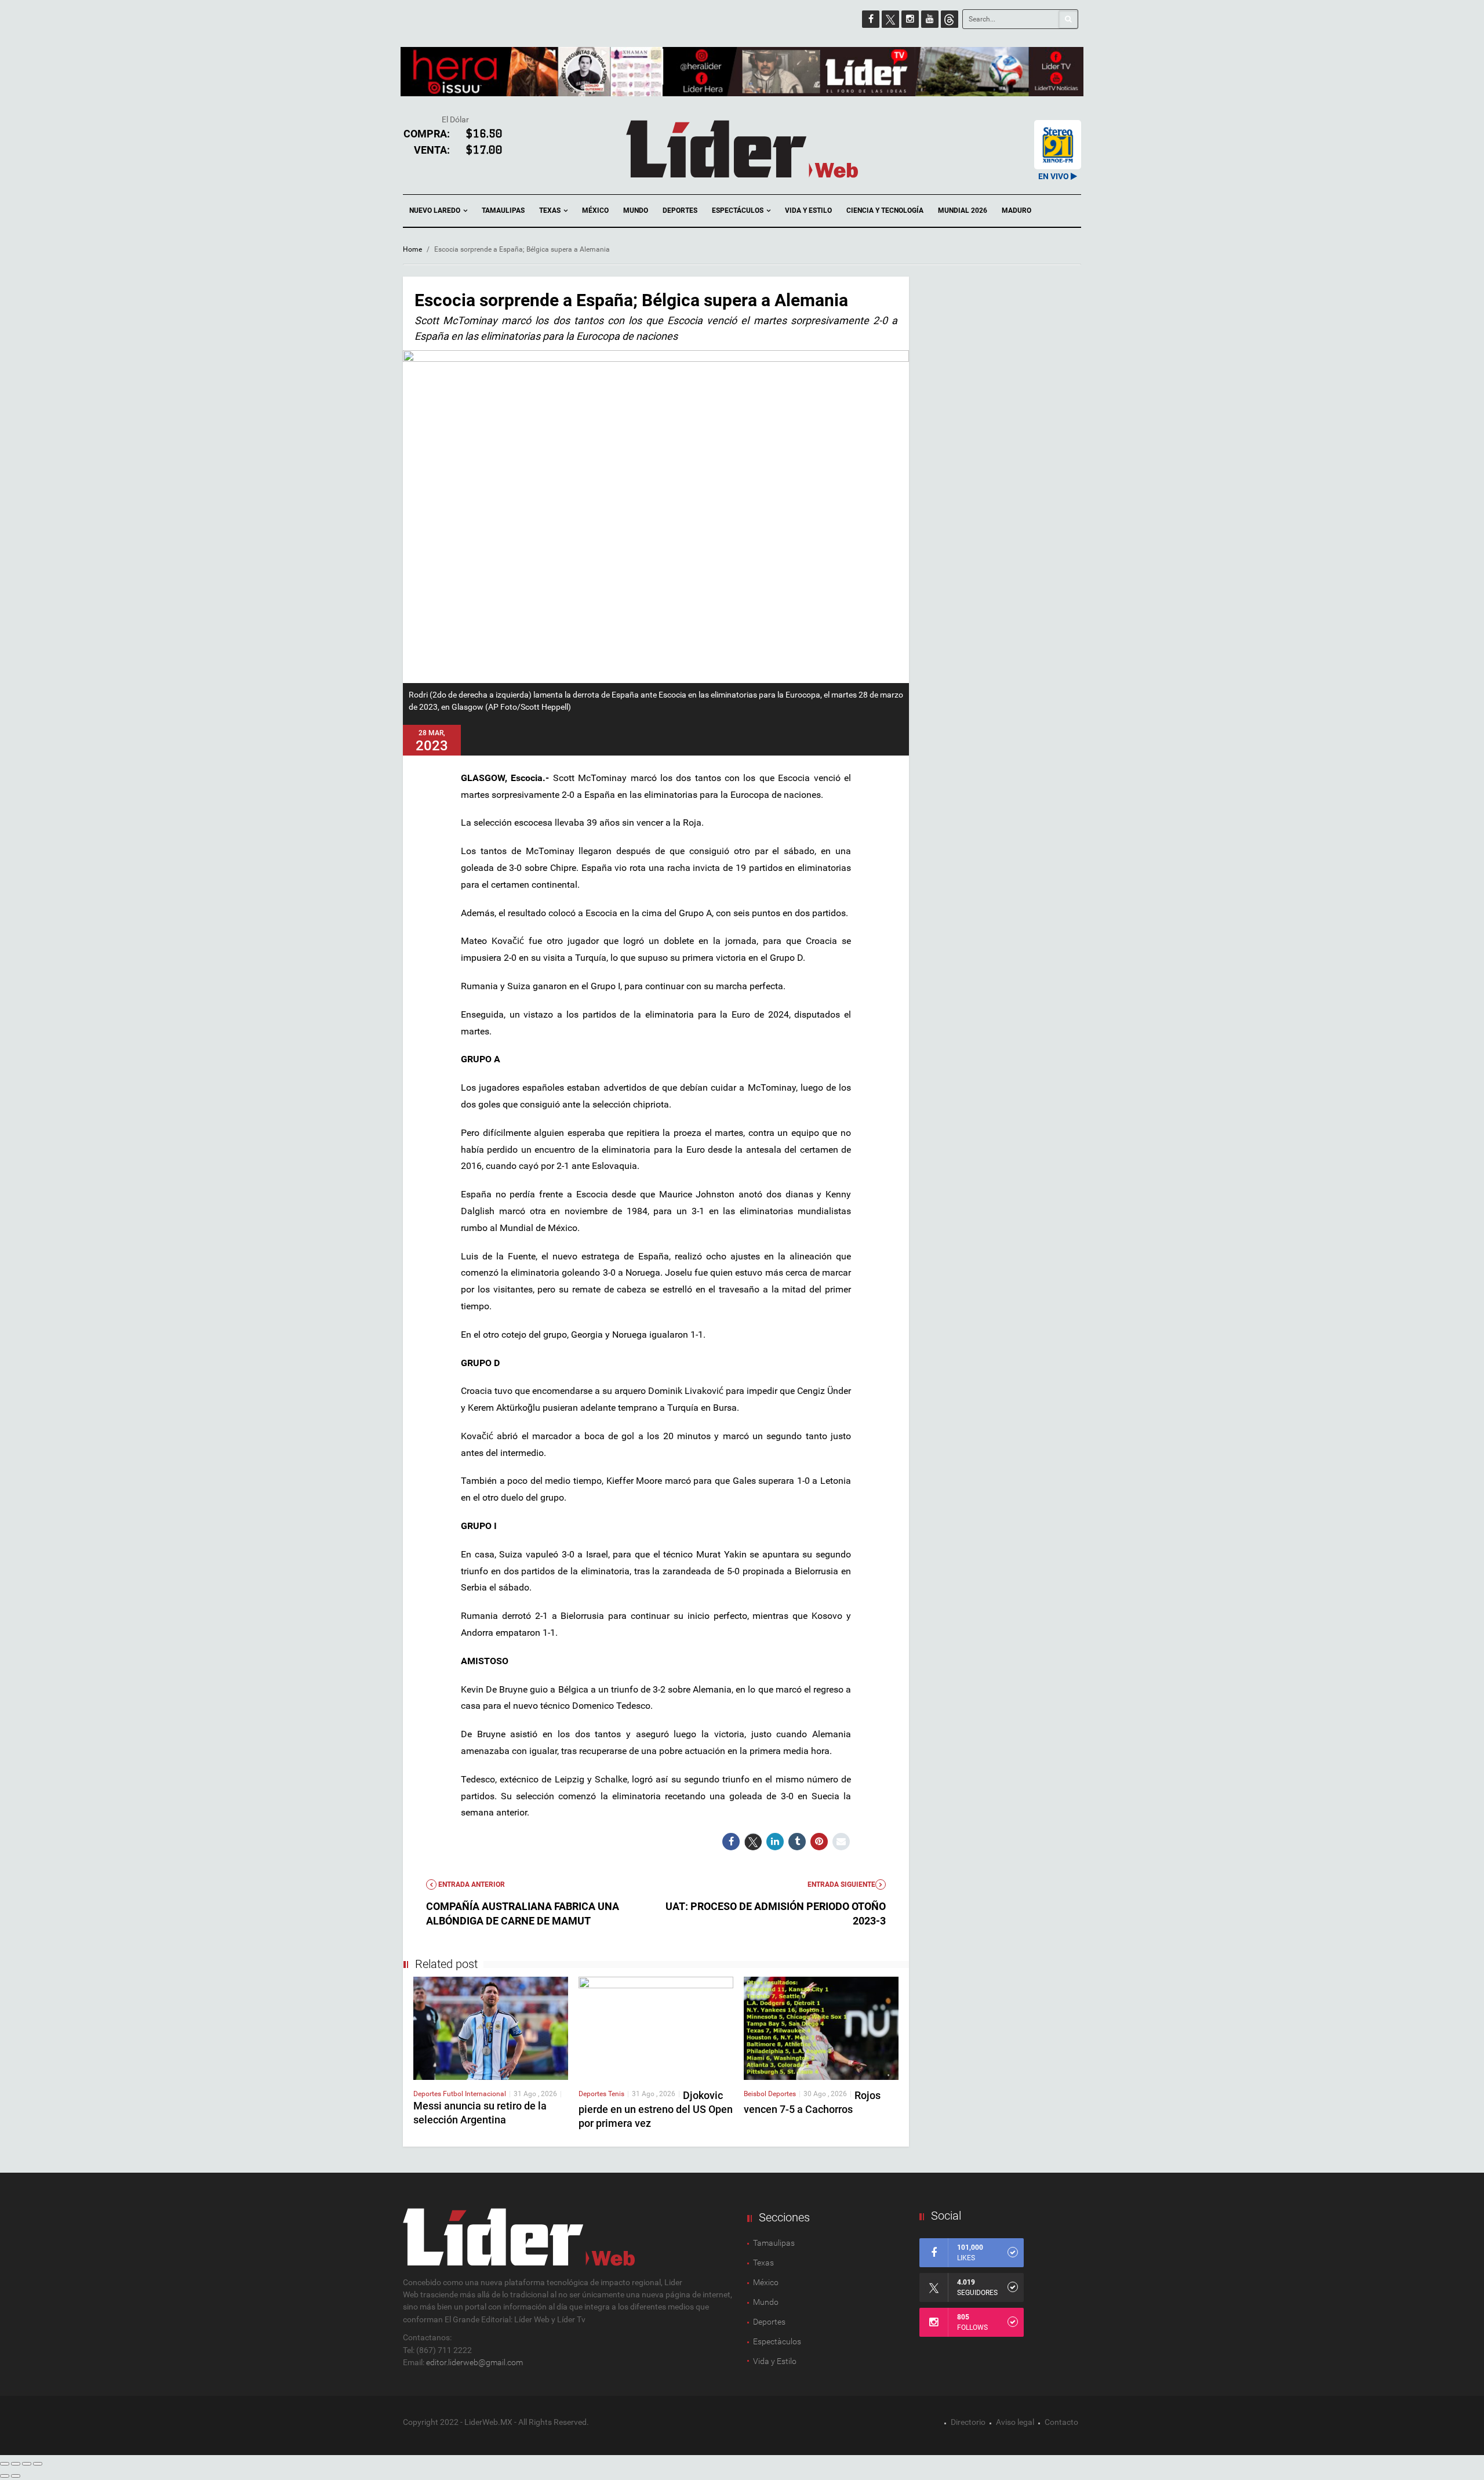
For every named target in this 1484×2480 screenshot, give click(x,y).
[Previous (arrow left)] (5, 2476)
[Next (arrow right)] (16, 2476)
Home (412, 249)
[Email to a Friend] (841, 1842)
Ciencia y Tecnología (885, 210)
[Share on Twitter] (753, 1842)
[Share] (16, 2464)
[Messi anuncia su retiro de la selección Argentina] (491, 2027)
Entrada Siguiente (841, 1884)
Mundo (636, 210)
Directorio (968, 2422)
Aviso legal (1015, 2422)
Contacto (1061, 2422)
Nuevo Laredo (436, 210)
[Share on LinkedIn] (775, 1842)
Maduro (1016, 210)
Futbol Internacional (474, 2094)
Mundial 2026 (963, 210)
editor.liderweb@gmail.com (474, 2362)
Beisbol (756, 2094)
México (595, 210)
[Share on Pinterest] (819, 1842)
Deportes (680, 210)
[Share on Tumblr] (797, 1842)
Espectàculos (777, 2341)
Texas (551, 210)
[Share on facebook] (731, 1842)
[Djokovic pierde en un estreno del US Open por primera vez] (656, 2027)
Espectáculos (739, 210)
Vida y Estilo (808, 210)
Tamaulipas (503, 210)
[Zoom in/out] (38, 2464)
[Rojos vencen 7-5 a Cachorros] (821, 2027)
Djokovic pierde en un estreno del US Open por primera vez (656, 2109)
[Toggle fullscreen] (27, 2464)
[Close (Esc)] (5, 2464)
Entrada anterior (471, 1884)
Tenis (616, 2094)
